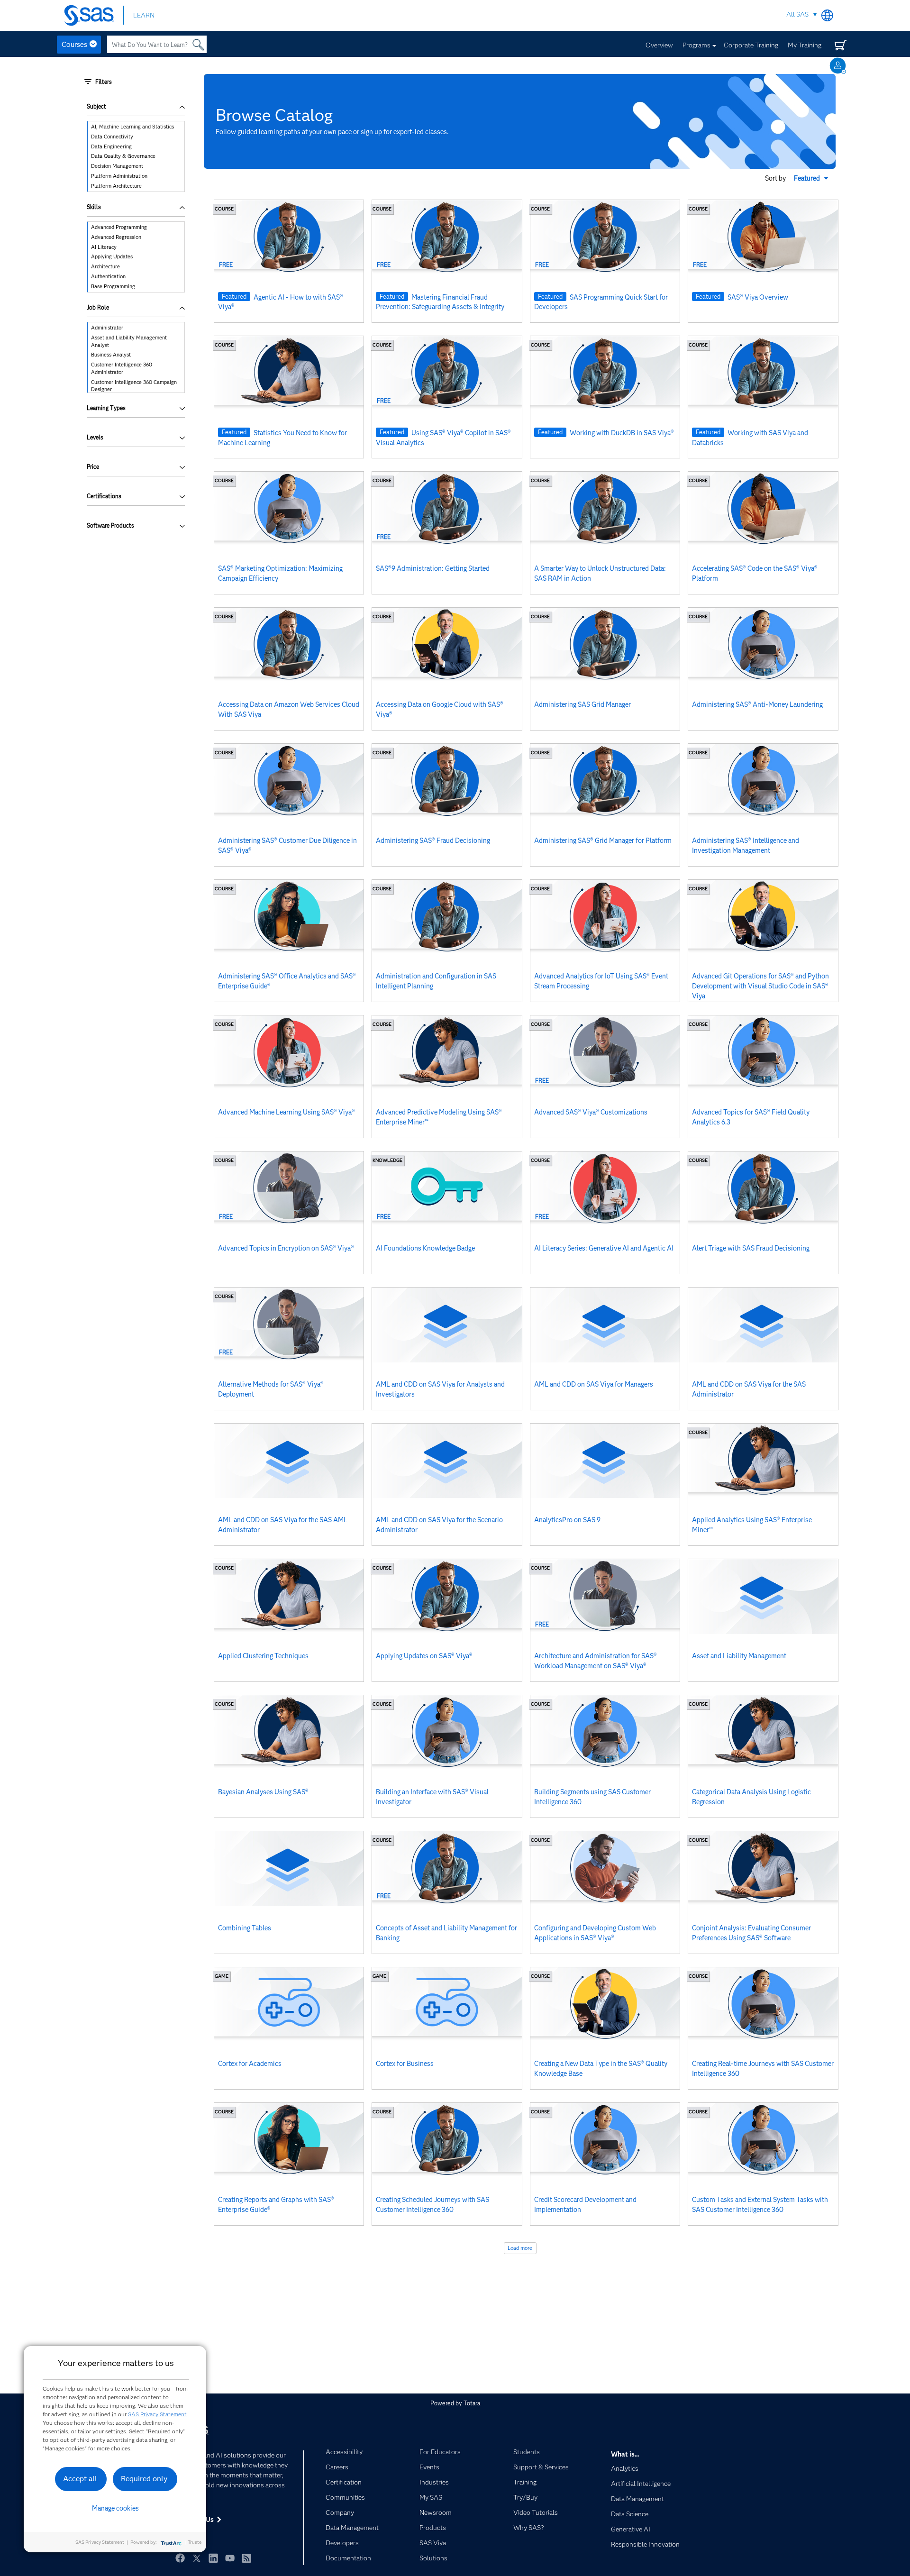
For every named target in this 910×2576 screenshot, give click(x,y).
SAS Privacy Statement (157, 2414)
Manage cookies (115, 2508)
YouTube (230, 2558)
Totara (472, 2403)
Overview (659, 45)
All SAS (797, 14)
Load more (520, 2248)
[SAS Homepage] (94, 15)
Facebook (180, 2558)
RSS (246, 2558)
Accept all (80, 2479)
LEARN (144, 15)
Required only (144, 2479)
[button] (812, 178)
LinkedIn (213, 2558)
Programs (696, 45)
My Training (805, 45)
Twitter (197, 2558)
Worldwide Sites (827, 15)
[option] (136, 127)
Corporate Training (751, 45)
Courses (74, 45)
